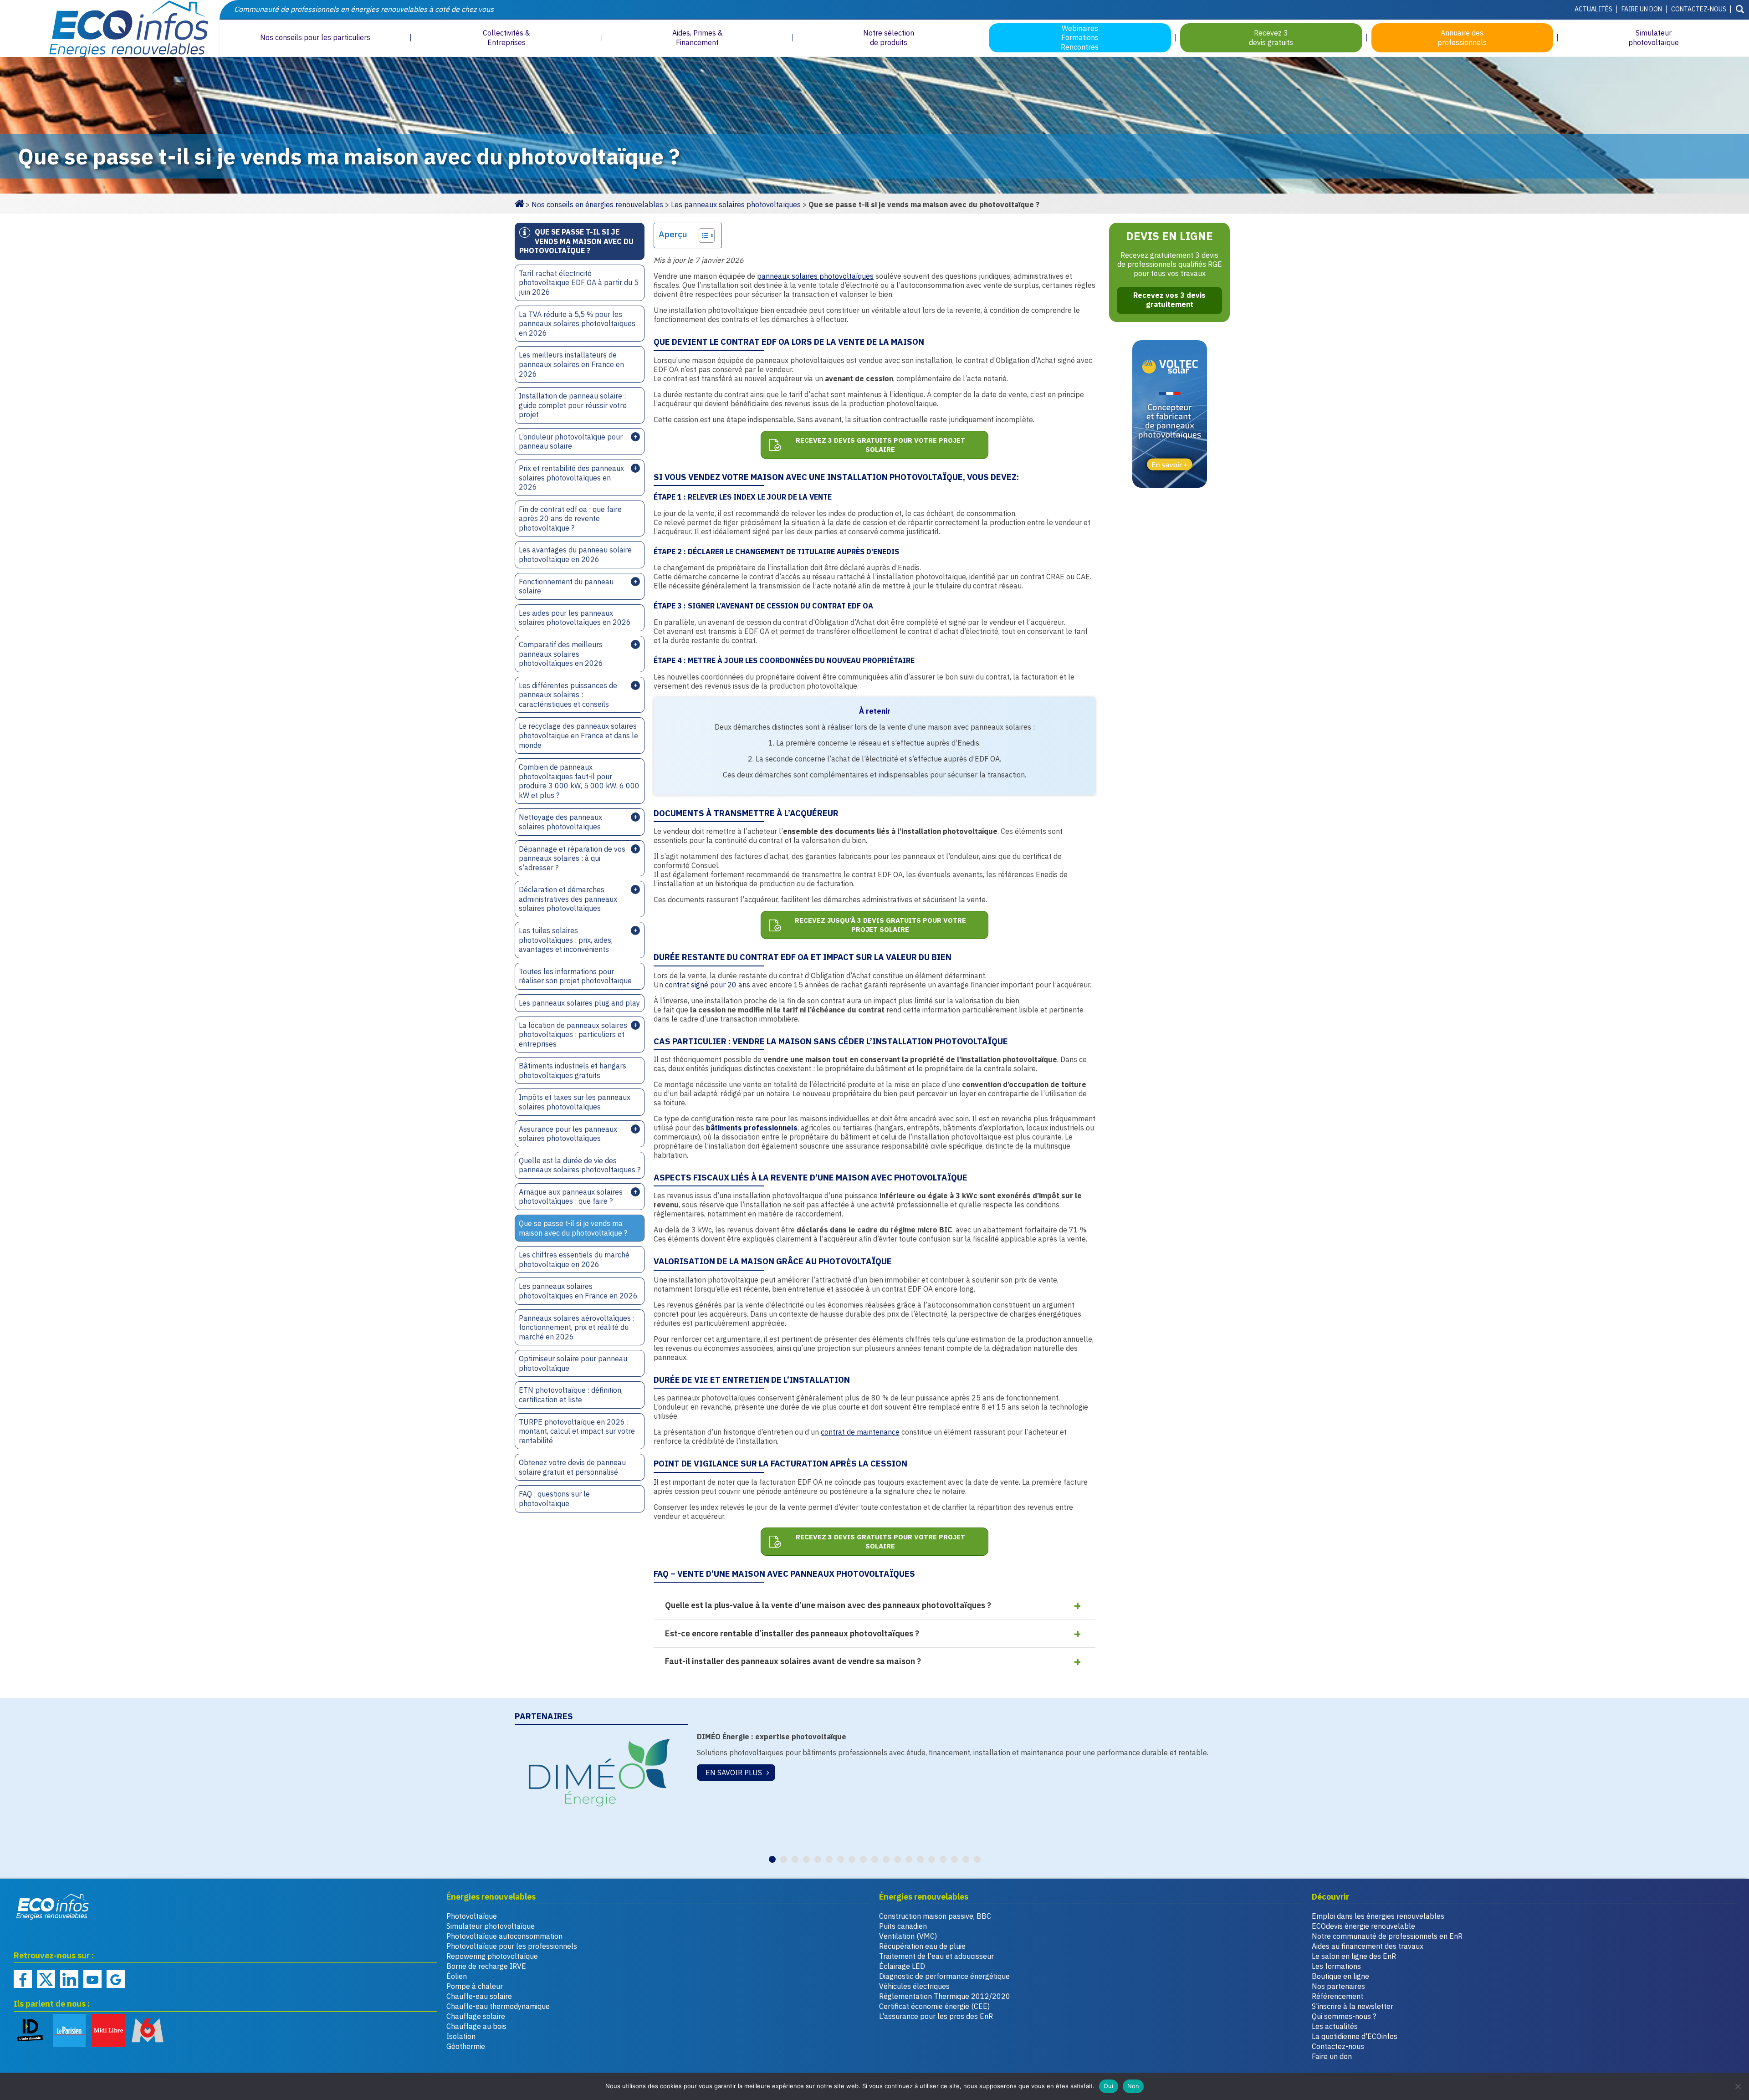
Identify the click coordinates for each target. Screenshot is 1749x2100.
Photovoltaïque (472, 1916)
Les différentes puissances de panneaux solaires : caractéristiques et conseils (568, 695)
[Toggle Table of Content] (702, 235)
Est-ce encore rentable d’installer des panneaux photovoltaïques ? (792, 1633)
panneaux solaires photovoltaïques (815, 276)
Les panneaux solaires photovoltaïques (736, 204)
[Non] (1738, 2086)
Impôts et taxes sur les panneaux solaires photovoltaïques (575, 1102)
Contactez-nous (1699, 9)
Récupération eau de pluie (922, 1946)
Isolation (461, 2036)
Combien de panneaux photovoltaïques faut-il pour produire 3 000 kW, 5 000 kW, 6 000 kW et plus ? (579, 781)
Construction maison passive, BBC (935, 1916)
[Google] (116, 1979)
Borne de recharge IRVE (486, 1966)
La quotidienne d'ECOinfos (1355, 2036)
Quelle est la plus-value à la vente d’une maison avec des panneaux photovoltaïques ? (828, 1605)
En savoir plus (734, 1773)
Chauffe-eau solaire (479, 1996)
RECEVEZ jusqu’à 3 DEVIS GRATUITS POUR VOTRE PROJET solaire (880, 925)
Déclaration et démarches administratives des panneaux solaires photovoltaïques (568, 899)
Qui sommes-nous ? (1344, 2016)
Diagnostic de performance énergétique (944, 1976)
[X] (46, 1979)
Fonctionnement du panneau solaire (566, 586)
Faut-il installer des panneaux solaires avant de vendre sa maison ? (793, 1661)
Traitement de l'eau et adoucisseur (936, 1956)
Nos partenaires (1338, 1986)
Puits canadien (903, 1926)
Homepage (519, 203)
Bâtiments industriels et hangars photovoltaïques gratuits (573, 1070)
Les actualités (1335, 2026)
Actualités (1593, 9)
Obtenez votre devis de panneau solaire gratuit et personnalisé (572, 1467)
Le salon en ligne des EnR (1354, 1956)
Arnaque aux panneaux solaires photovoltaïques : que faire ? (571, 1197)
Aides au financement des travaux (1368, 1946)
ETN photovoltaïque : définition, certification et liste (571, 1395)
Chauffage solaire (476, 2016)
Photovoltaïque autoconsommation (504, 1936)
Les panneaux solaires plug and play (579, 1003)
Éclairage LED (902, 1966)
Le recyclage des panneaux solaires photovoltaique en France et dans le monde (578, 735)
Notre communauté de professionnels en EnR (1387, 1936)
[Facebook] (23, 1979)
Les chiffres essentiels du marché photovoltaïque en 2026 (574, 1259)
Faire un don (1642, 9)
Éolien (457, 1976)
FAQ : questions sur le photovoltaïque (554, 1499)
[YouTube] (92, 1979)
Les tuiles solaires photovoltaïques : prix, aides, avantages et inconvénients (566, 940)
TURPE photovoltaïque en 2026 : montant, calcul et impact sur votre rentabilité (577, 1431)
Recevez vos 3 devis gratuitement (1169, 300)
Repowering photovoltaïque (492, 1956)
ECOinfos (109, 28)
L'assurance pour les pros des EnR (936, 2016)
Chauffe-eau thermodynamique (498, 2006)
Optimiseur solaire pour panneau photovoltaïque (573, 1363)
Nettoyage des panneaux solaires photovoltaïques (560, 822)
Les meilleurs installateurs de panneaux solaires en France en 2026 (571, 364)
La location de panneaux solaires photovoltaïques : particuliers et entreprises (573, 1035)
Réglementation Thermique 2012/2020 (945, 1996)
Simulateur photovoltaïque (491, 1926)
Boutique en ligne (1340, 1976)
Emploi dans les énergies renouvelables (1378, 1916)
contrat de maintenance (860, 1432)
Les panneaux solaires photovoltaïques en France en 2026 (578, 1291)
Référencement (1337, 1996)
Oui (1109, 2086)
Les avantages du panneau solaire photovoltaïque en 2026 (575, 554)
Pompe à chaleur (475, 1986)
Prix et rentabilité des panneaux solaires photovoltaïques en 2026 (571, 478)
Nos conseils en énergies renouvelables (597, 204)
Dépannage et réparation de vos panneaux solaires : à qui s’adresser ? (572, 858)
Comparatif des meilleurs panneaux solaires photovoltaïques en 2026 (561, 654)
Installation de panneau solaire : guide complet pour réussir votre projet (573, 405)
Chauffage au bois (476, 2026)
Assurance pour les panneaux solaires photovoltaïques (568, 1134)
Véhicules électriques (914, 1986)
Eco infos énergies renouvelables (53, 1906)
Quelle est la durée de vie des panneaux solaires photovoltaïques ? (580, 1165)
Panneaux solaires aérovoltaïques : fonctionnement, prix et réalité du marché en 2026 (577, 1327)
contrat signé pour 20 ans (708, 985)
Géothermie (466, 2046)
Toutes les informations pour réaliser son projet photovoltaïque (575, 976)
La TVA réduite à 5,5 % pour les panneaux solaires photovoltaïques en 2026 (577, 324)
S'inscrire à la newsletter (1353, 2006)
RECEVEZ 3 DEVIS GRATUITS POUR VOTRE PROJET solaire (880, 445)
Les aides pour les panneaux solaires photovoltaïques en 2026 (575, 618)
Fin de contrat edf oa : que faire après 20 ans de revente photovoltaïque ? (570, 519)
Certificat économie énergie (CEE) (934, 2006)
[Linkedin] (69, 1979)
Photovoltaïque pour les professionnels (512, 1946)
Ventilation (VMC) (908, 1936)
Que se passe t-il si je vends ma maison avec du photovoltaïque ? (573, 1228)
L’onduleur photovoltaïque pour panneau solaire (571, 442)
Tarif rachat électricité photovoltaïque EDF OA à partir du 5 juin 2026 (579, 283)
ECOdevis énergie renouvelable (1363, 1926)
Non (1133, 2086)
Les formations (1336, 1966)
